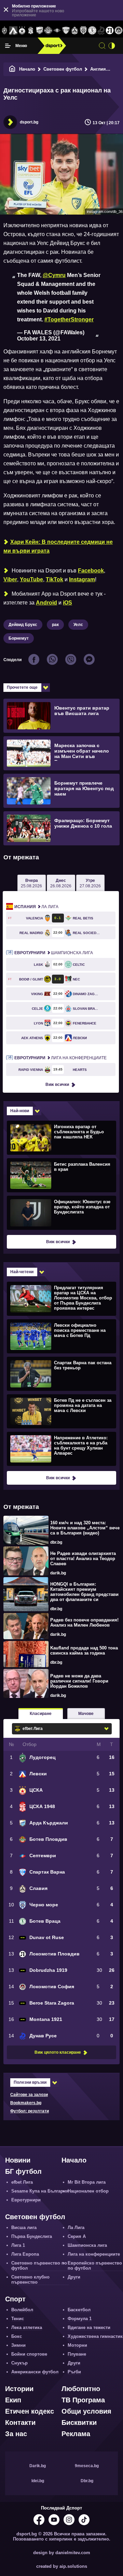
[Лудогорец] (4, 31)
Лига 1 (18, 2245)
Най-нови (20, 1111)
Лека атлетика (27, 2327)
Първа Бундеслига (32, 2236)
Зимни (18, 2345)
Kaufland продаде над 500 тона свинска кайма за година (84, 1650)
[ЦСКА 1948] (31, 31)
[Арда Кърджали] (40, 31)
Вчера (31, 883)
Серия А (77, 2236)
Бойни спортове (29, 2354)
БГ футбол (23, 2171)
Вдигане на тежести (89, 2327)
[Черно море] (83, 31)
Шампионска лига (54, 953)
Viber (10, 579)
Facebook (91, 571)
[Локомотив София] (119, 31)
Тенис (18, 2319)
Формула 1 (80, 2319)
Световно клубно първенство (30, 2280)
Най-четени (22, 1272)
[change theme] (112, 46)
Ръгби (74, 2372)
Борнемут (19, 638)
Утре (90, 883)
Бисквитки (79, 2422)
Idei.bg (38, 2481)
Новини (18, 2160)
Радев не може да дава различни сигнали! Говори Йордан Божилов (79, 1681)
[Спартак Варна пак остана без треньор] (61, 1373)
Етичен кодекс (30, 2411)
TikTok (54, 579)
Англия (98, 69)
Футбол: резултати (30, 2111)
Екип (13, 2400)
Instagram (82, 579)
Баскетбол (79, 2310)
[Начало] (12, 69)
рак (55, 625)
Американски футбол (35, 2372)
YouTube (31, 579)
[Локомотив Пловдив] (110, 31)
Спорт (15, 2299)
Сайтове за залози (29, 2095)
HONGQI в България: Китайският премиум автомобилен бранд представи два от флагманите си (84, 1592)
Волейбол (22, 2310)
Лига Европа (25, 2254)
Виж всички (57, 1085)
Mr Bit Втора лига (87, 2182)
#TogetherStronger (69, 319)
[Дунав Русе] (101, 31)
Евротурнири (26, 2200)
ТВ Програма (83, 2400)
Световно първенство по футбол (39, 2266)
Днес (61, 883)
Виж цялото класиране (58, 2052)
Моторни (77, 2345)
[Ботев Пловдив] (49, 31)
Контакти (20, 2422)
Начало (27, 69)
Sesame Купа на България (40, 2191)
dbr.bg (56, 1542)
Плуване (77, 2354)
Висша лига (24, 2228)
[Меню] (8, 46)
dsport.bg (29, 122)
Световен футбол (63, 69)
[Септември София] (57, 31)
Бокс (17, 2336)
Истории (19, 2389)
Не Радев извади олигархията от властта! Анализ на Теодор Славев (83, 1559)
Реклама (76, 2434)
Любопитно (81, 2389)
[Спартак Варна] (66, 31)
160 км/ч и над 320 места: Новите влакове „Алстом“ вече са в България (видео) (85, 1528)
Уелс (78, 625)
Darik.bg (38, 2466)
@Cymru (54, 275)
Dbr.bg (87, 2481)
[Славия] (75, 31)
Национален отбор (88, 2191)
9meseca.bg (87, 2466)
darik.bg (58, 1573)
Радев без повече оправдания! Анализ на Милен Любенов (84, 1622)
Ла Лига (36, 907)
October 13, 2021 (39, 339)
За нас (16, 2434)
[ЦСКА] (22, 31)
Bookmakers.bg (26, 2103)
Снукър (19, 2363)
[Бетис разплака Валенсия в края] (61, 1175)
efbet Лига (22, 2182)
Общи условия (86, 2411)
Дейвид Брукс (23, 625)
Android (46, 603)
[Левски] (13, 31)
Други (74, 2277)
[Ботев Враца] (92, 31)
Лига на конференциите (60, 1058)
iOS (67, 603)
